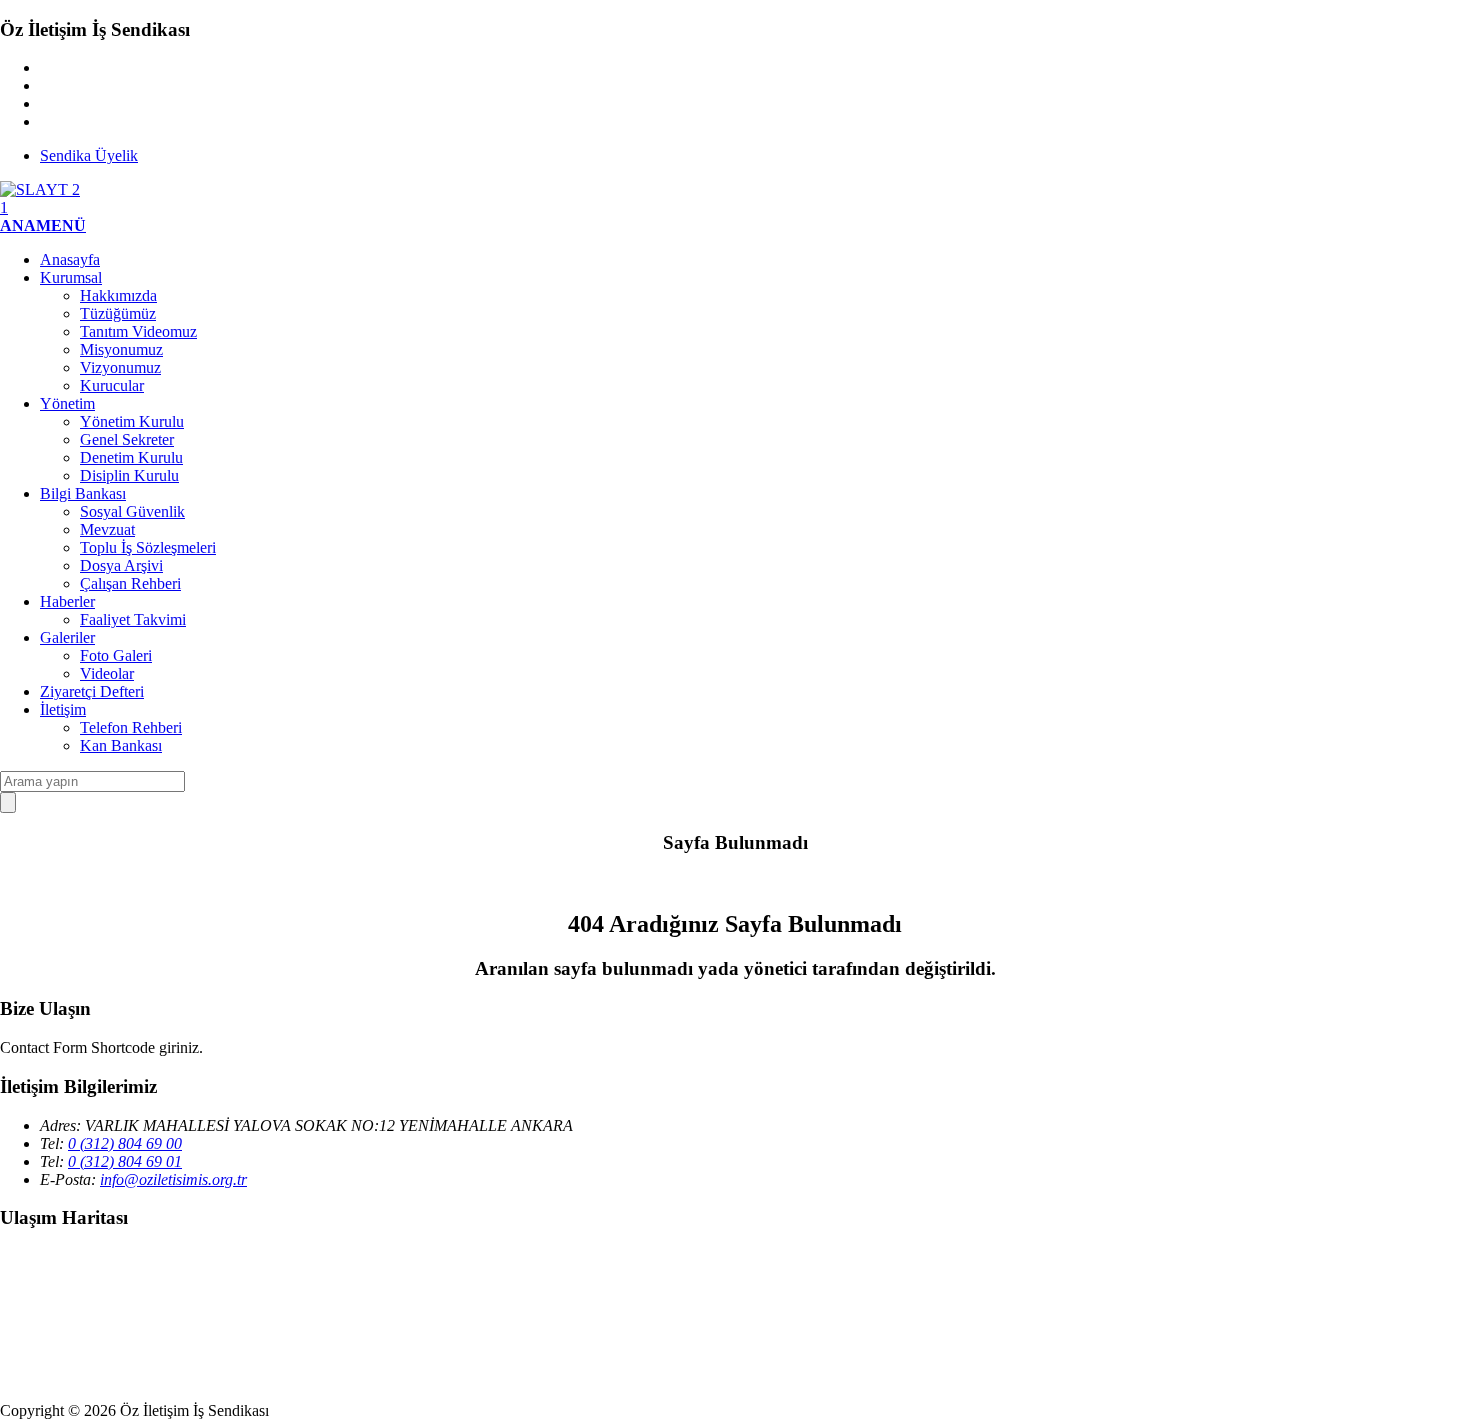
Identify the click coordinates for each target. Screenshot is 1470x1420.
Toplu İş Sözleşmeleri (148, 547)
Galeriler (67, 637)
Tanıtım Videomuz (138, 331)
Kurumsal (71, 277)
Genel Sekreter (127, 439)
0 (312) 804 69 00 (125, 1143)
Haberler (67, 601)
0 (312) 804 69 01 (125, 1161)
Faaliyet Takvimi (133, 619)
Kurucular (112, 385)
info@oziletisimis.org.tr (173, 1179)
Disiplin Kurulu (129, 475)
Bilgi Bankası (83, 493)
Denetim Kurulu (131, 457)
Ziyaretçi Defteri (92, 691)
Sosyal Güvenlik (132, 511)
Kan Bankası (121, 745)
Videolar (107, 673)
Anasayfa (70, 259)
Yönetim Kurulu (132, 421)
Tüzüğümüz (118, 313)
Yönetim (67, 403)
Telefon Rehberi (131, 727)
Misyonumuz (121, 349)
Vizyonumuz (120, 367)
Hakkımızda (118, 295)
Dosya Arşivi (121, 565)
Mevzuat (107, 529)
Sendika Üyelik (89, 155)
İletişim (63, 709)
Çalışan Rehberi (130, 583)
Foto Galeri (116, 655)
